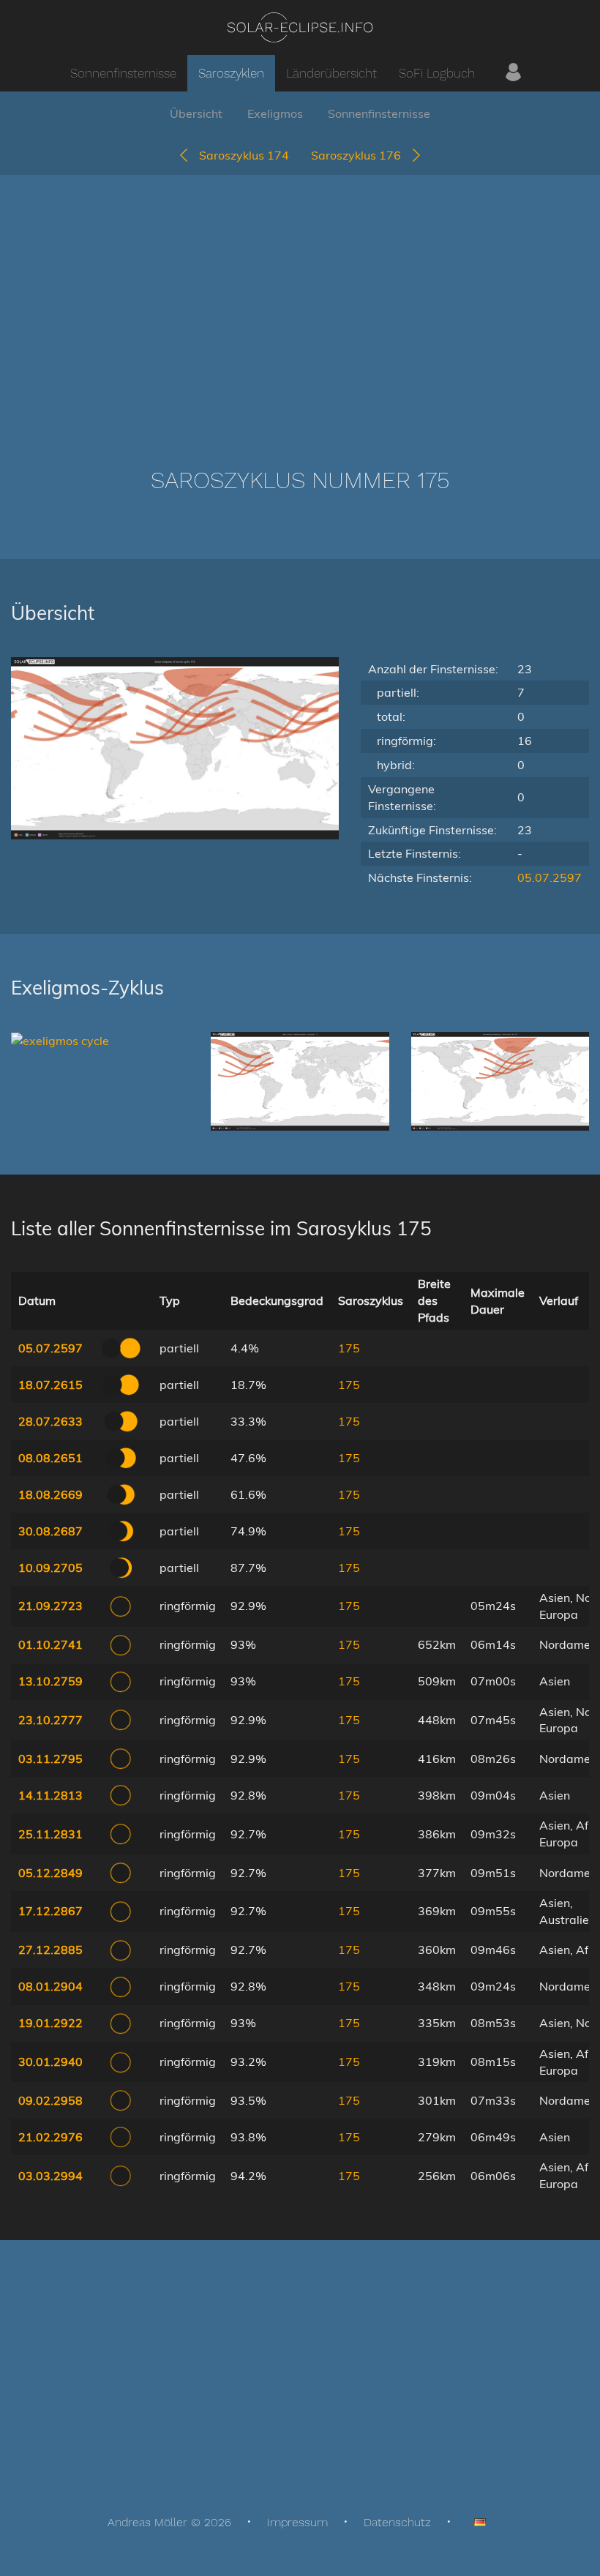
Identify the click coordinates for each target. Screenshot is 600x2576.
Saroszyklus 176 (360, 155)
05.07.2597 (550, 877)
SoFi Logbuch (437, 73)
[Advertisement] (300, 299)
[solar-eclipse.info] (300, 27)
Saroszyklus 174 (240, 155)
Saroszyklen (231, 73)
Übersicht (196, 113)
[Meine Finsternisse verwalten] (513, 73)
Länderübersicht (331, 73)
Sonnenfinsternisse (123, 73)
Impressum (297, 2522)
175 (349, 1348)
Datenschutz (397, 2522)
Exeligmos (275, 113)
